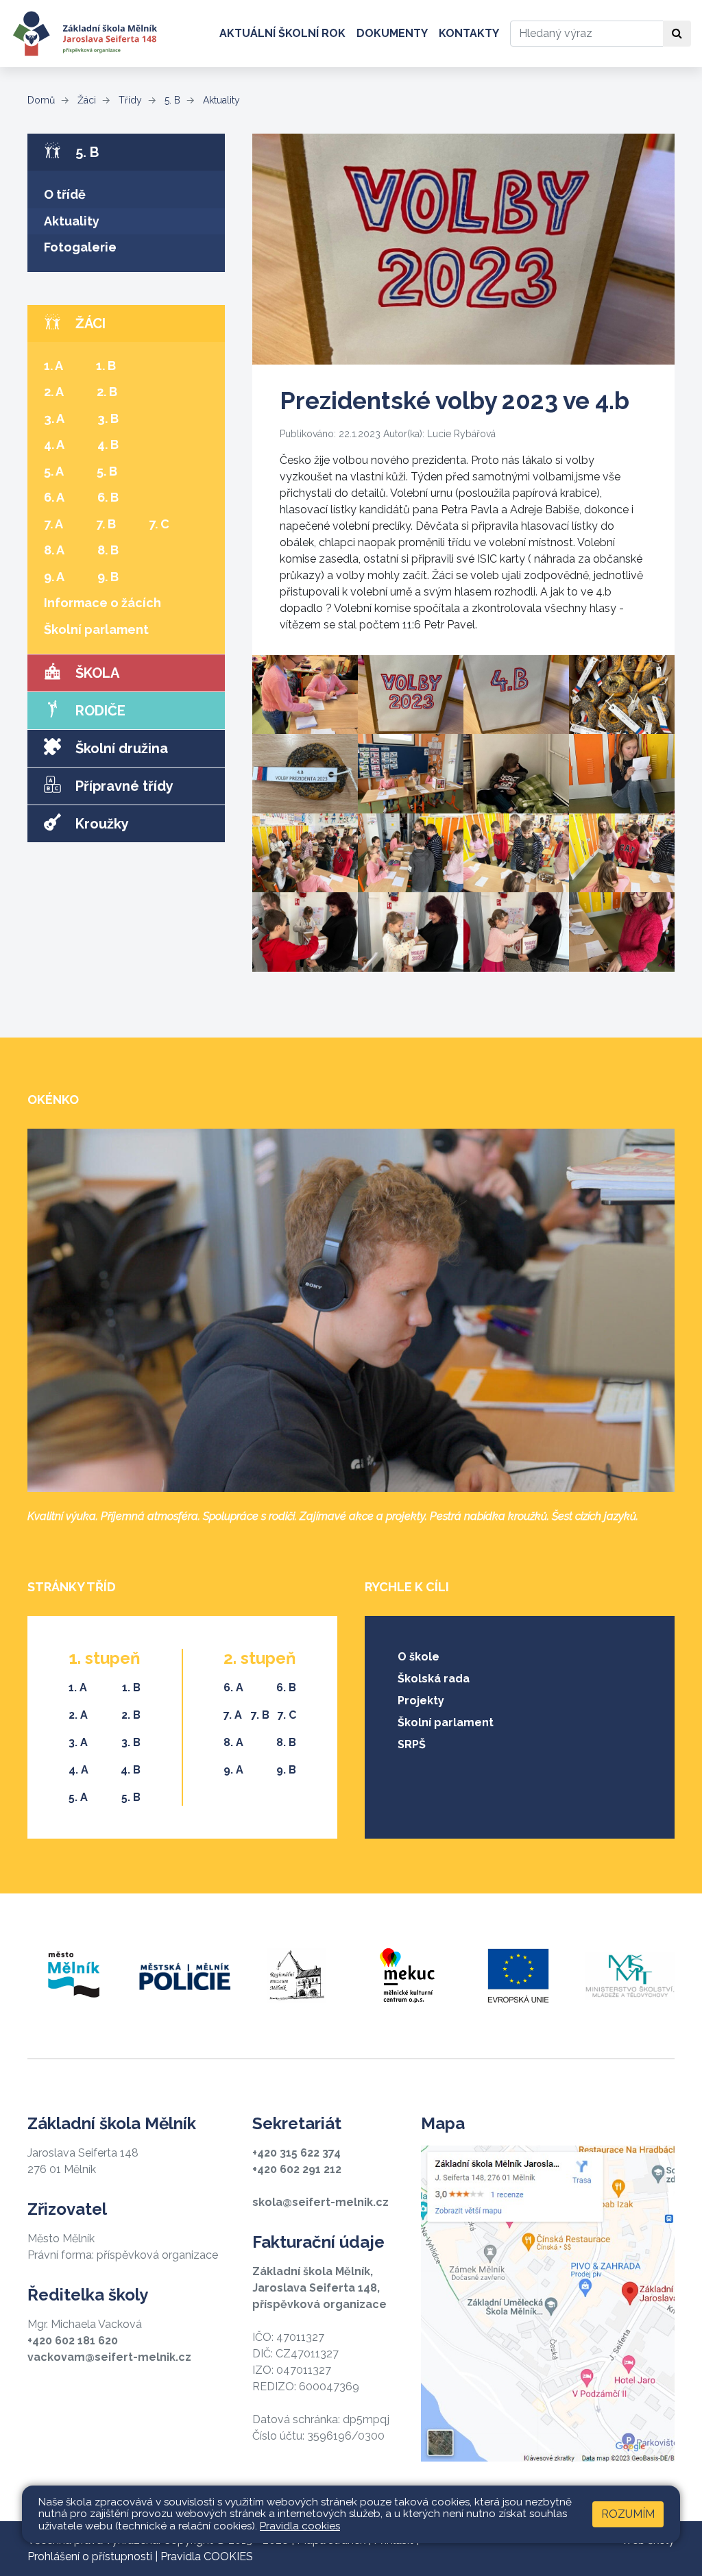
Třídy (129, 100)
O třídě (65, 194)
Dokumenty (392, 33)
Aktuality (220, 100)
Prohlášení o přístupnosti (90, 2556)
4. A (54, 444)
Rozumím (628, 2514)
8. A (54, 550)
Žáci (85, 100)
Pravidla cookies (300, 2526)
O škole (419, 1657)
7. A (53, 524)
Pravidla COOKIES (207, 2556)
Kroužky (100, 824)
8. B (108, 550)
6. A (54, 497)
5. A (54, 471)
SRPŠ (412, 1744)
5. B (171, 100)
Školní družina (120, 748)
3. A (54, 418)
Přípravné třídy (123, 786)
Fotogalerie (80, 247)
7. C (159, 524)
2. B (107, 392)
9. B (108, 577)
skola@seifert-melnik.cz (320, 2202)
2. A (54, 392)
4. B (108, 444)
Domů (41, 100)
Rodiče (99, 711)
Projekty (421, 1701)
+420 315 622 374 (296, 2153)
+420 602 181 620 (73, 2341)
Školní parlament (96, 629)
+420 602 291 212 (297, 2169)
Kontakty (469, 33)
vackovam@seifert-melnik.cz (109, 2357)
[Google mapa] (548, 2303)
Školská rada (434, 1679)
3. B (108, 418)
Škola (96, 673)
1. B (106, 366)
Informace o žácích (102, 603)
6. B (108, 497)
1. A (53, 366)
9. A (54, 577)
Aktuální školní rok (282, 33)
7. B (106, 524)
